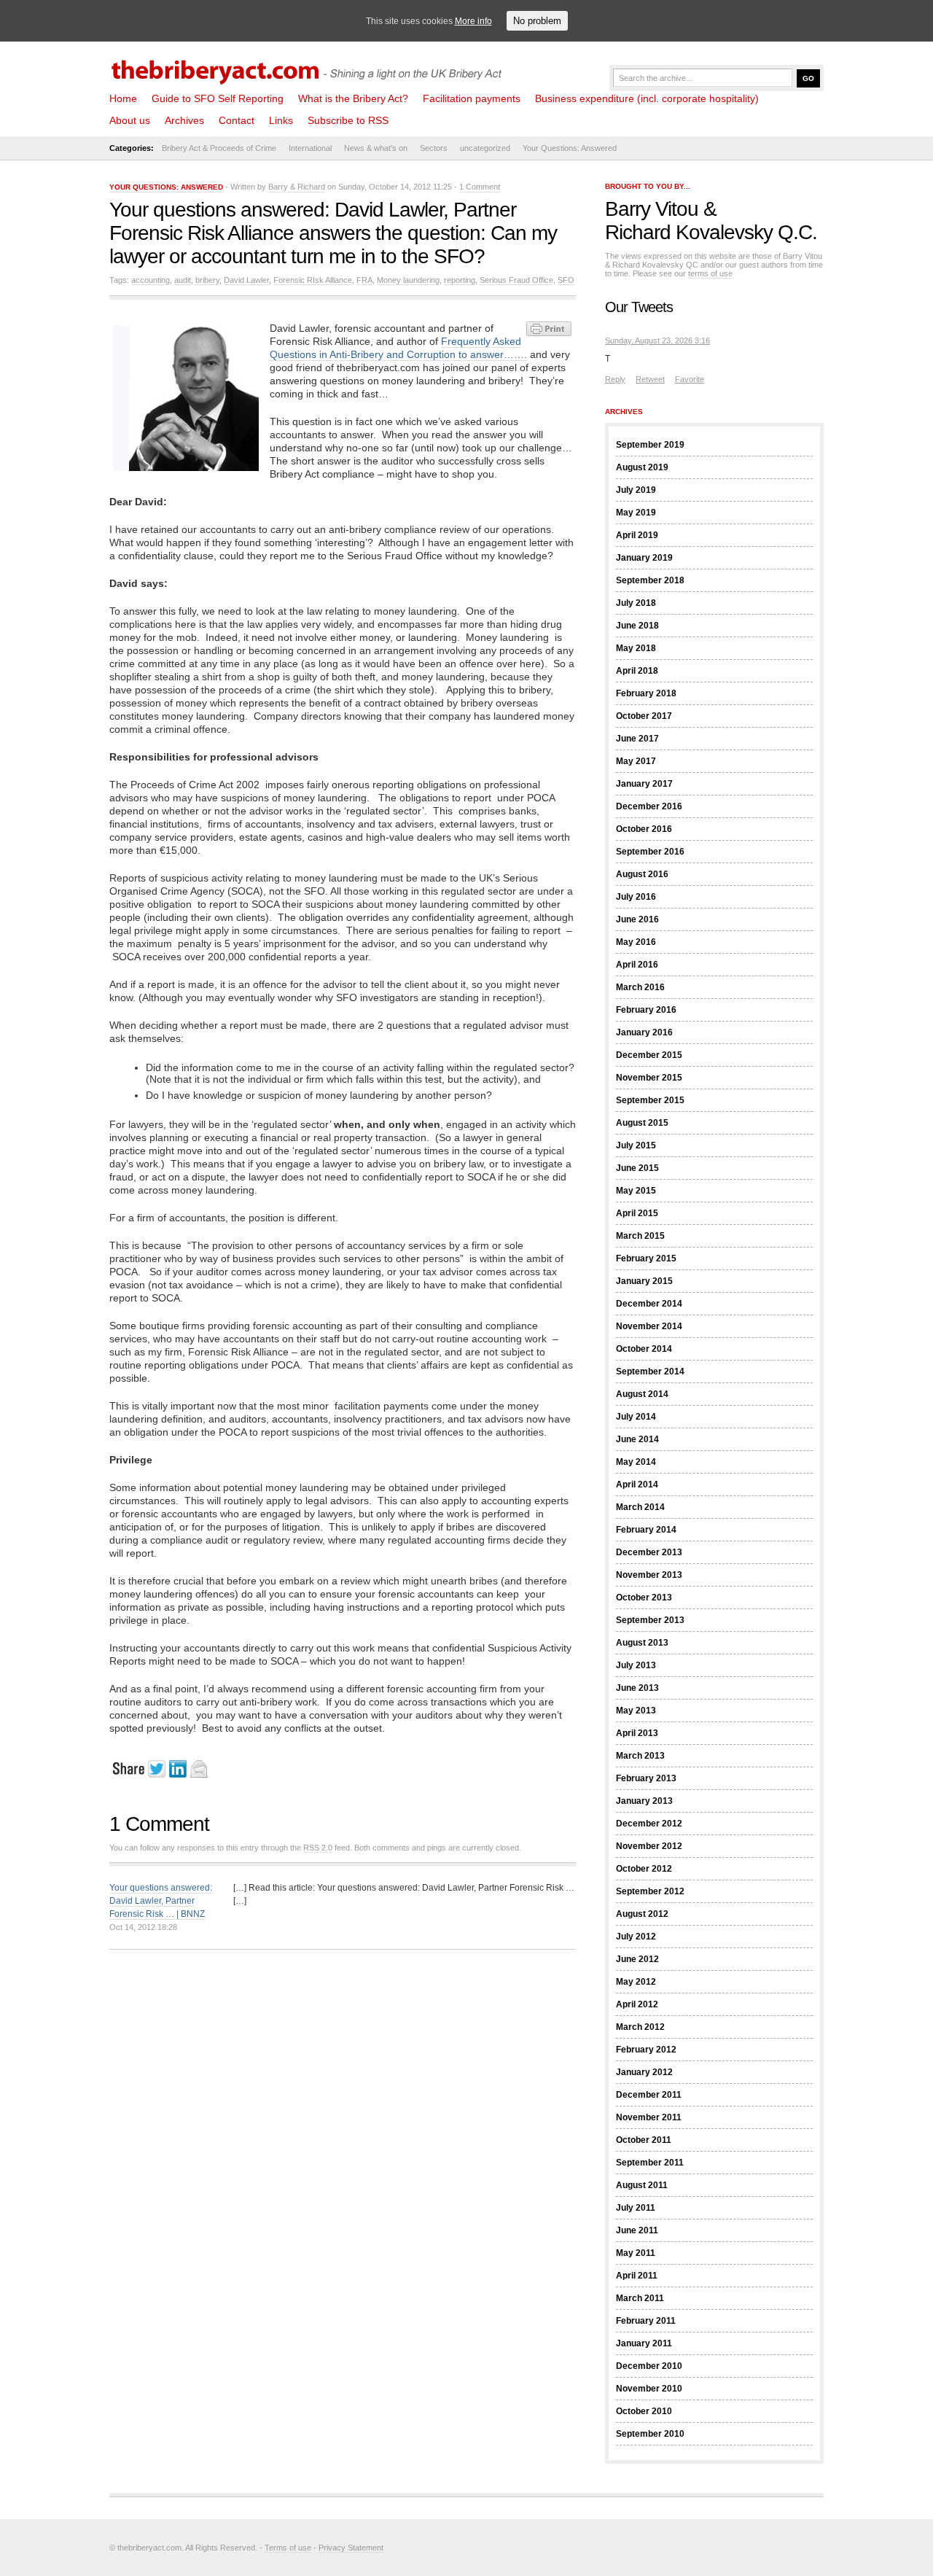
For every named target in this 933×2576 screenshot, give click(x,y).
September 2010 (650, 2434)
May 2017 (636, 761)
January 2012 (644, 2072)
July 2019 (636, 490)
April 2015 (637, 1213)
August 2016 (642, 874)
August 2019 (642, 467)
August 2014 (642, 1394)
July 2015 (636, 1145)
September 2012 (650, 1891)
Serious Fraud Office (516, 280)
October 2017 (644, 716)
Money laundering (408, 280)
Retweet (650, 379)
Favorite (690, 379)
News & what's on (376, 148)
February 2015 (646, 1258)
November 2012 (649, 1846)
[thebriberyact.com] (310, 67)
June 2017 (637, 739)
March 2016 (640, 987)
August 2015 (642, 1123)
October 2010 (644, 2411)
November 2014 (649, 1326)
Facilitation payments (472, 98)
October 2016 (644, 829)
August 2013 (642, 1643)
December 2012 (649, 1824)
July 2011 (636, 2208)
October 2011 (644, 2140)
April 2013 (637, 1733)
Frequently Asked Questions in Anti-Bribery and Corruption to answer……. (398, 348)
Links (281, 120)
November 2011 (649, 2117)
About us (130, 120)
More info (473, 21)
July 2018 (636, 603)
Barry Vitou (652, 209)
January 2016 (644, 1032)
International (310, 148)
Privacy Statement (351, 2548)
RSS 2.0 (318, 1848)
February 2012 (646, 2050)
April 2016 (637, 965)
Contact (237, 120)
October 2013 (644, 1598)
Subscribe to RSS (348, 120)
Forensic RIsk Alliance (313, 280)
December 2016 (649, 806)
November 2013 (649, 1575)
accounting (151, 280)
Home (123, 98)
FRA (364, 280)
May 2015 (636, 1191)
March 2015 (640, 1236)
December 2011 (649, 2095)
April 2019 (637, 535)
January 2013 (644, 1801)
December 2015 (649, 1055)
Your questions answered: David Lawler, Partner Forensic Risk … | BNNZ (161, 1901)
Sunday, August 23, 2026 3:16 (657, 341)
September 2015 (650, 1100)
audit (183, 280)
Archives (184, 120)
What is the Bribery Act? (353, 98)
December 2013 (649, 1552)
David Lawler (246, 280)
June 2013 (637, 1688)
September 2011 (650, 2163)
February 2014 (646, 1530)
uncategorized (485, 148)
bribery (207, 280)
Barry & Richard (297, 187)
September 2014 (650, 1371)
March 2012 (640, 2027)
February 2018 (646, 693)
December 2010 (649, 2366)
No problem (537, 21)
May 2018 (636, 648)
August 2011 (642, 2185)
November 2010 (649, 2389)
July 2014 (636, 1417)
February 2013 (646, 1778)
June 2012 (637, 1959)
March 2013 (640, 1756)
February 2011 (646, 2321)
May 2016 (636, 942)
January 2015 (644, 1281)
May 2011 (636, 2253)
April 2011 (637, 2276)
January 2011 (644, 2343)
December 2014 (649, 1304)
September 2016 (650, 852)
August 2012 (642, 1914)
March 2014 (640, 1507)
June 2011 (637, 2230)
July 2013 (636, 1665)
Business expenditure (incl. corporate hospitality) (647, 98)
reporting (460, 280)
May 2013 (636, 1711)
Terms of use (288, 2548)
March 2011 (640, 2298)
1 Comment (480, 187)
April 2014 (637, 1484)
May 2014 (636, 1462)
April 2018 (637, 671)
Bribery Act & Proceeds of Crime (219, 148)
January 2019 (644, 558)
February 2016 (646, 1010)
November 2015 (649, 1078)
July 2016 (636, 897)
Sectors (434, 148)
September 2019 (650, 445)
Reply (615, 379)
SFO (566, 280)
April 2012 (637, 2004)
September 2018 (650, 580)
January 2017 (644, 784)
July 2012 (636, 1937)
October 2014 (644, 1349)
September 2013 (650, 1620)
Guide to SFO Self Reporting (218, 98)
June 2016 (637, 919)
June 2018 (637, 626)
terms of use (710, 273)
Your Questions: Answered (570, 148)
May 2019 (636, 513)
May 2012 (636, 1982)
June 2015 (637, 1168)
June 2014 (637, 1439)
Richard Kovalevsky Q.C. (711, 232)
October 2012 (644, 1869)
